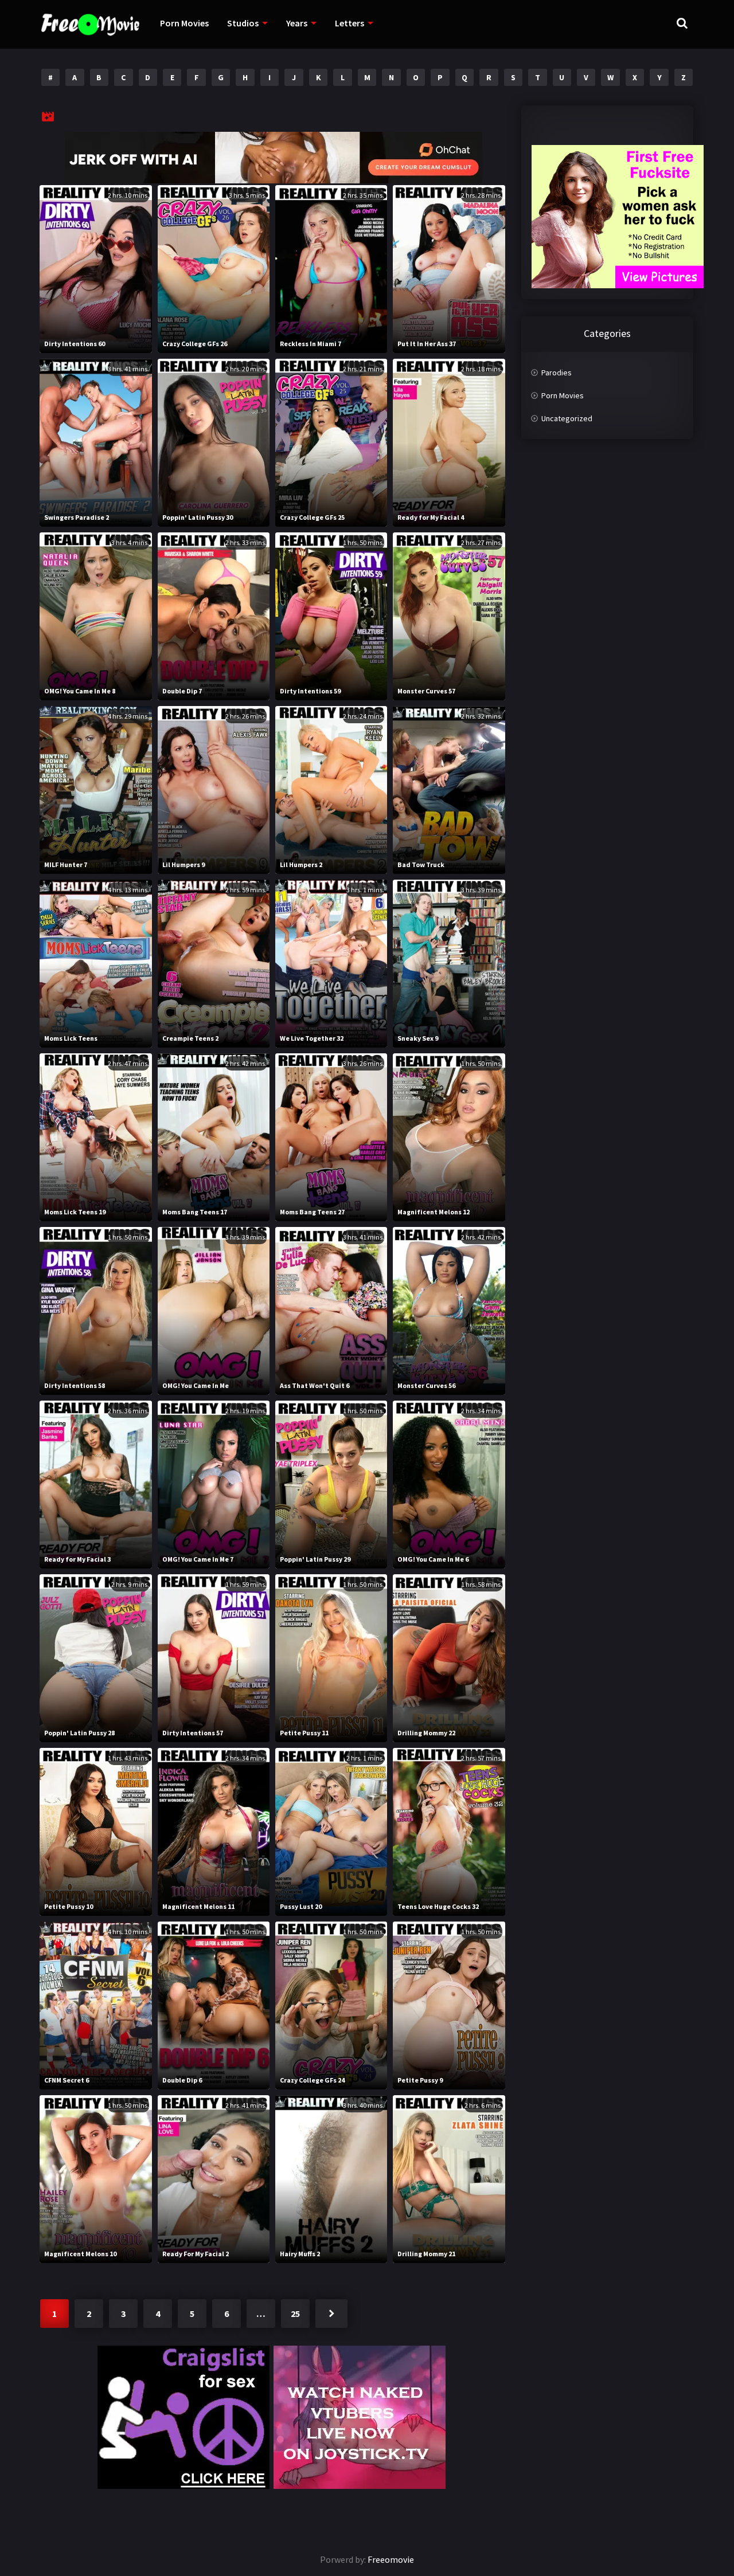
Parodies (557, 373)
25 (295, 2314)
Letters (350, 23)
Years (297, 23)
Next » (331, 2314)
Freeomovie (391, 2559)
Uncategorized (567, 418)
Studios (243, 23)
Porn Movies (184, 23)
